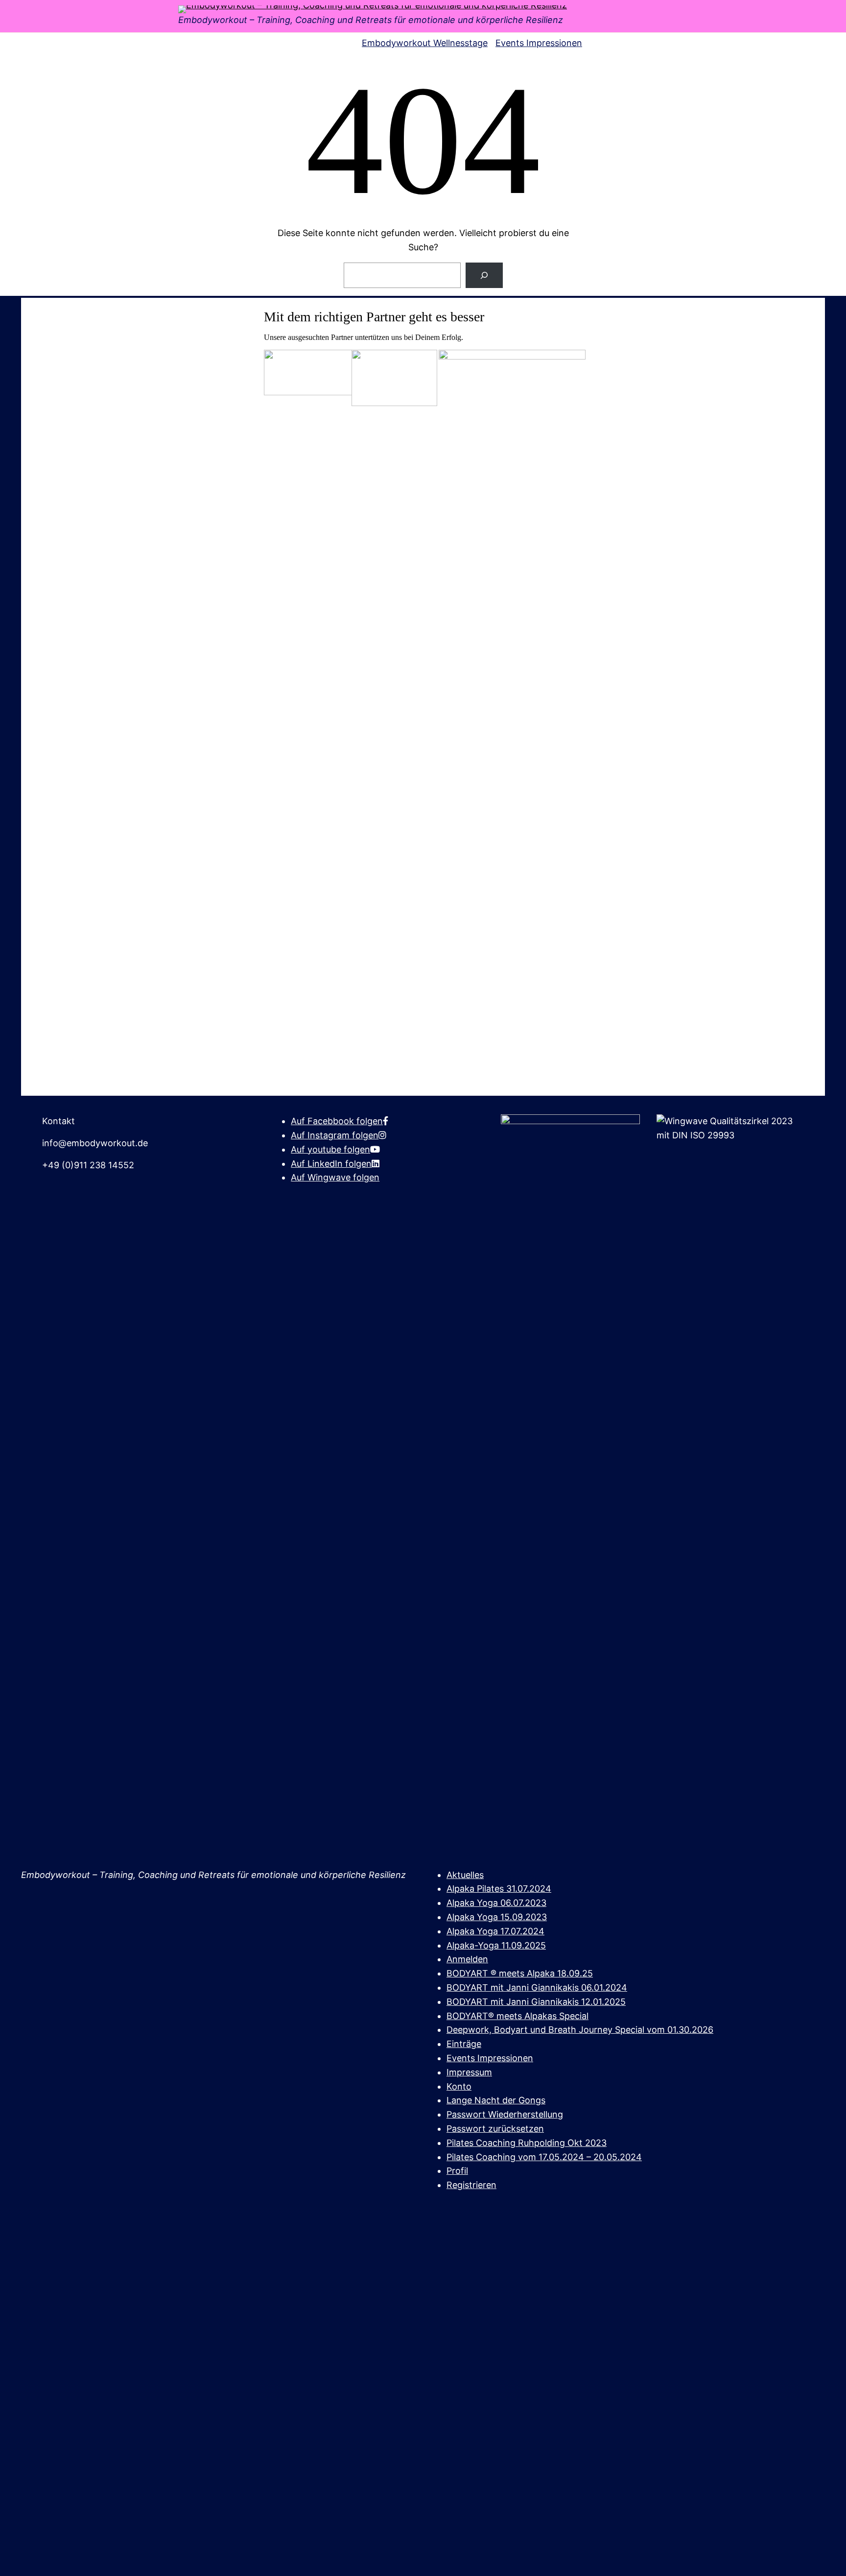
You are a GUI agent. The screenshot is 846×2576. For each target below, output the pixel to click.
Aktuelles (465, 1875)
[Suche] (484, 275)
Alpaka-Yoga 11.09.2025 (496, 1945)
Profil (457, 2171)
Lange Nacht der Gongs (496, 2100)
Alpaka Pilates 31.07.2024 (499, 1889)
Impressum (469, 2072)
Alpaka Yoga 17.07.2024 (495, 1931)
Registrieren (471, 2185)
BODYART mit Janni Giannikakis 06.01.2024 (537, 1987)
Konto (459, 2086)
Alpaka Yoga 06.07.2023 (496, 1903)
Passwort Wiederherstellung (505, 2114)
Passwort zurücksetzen (495, 2129)
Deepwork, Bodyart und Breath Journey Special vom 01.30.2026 (580, 2030)
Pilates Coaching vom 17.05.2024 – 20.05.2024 (544, 2157)
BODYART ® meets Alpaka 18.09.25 (520, 1973)
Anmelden (467, 1959)
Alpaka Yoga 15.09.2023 (497, 1917)
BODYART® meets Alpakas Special (517, 2016)
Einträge (464, 2044)
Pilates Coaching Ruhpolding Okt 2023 (527, 2143)
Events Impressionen (490, 2058)
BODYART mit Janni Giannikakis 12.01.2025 (536, 2002)
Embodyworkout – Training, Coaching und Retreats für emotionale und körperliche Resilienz (371, 20)
